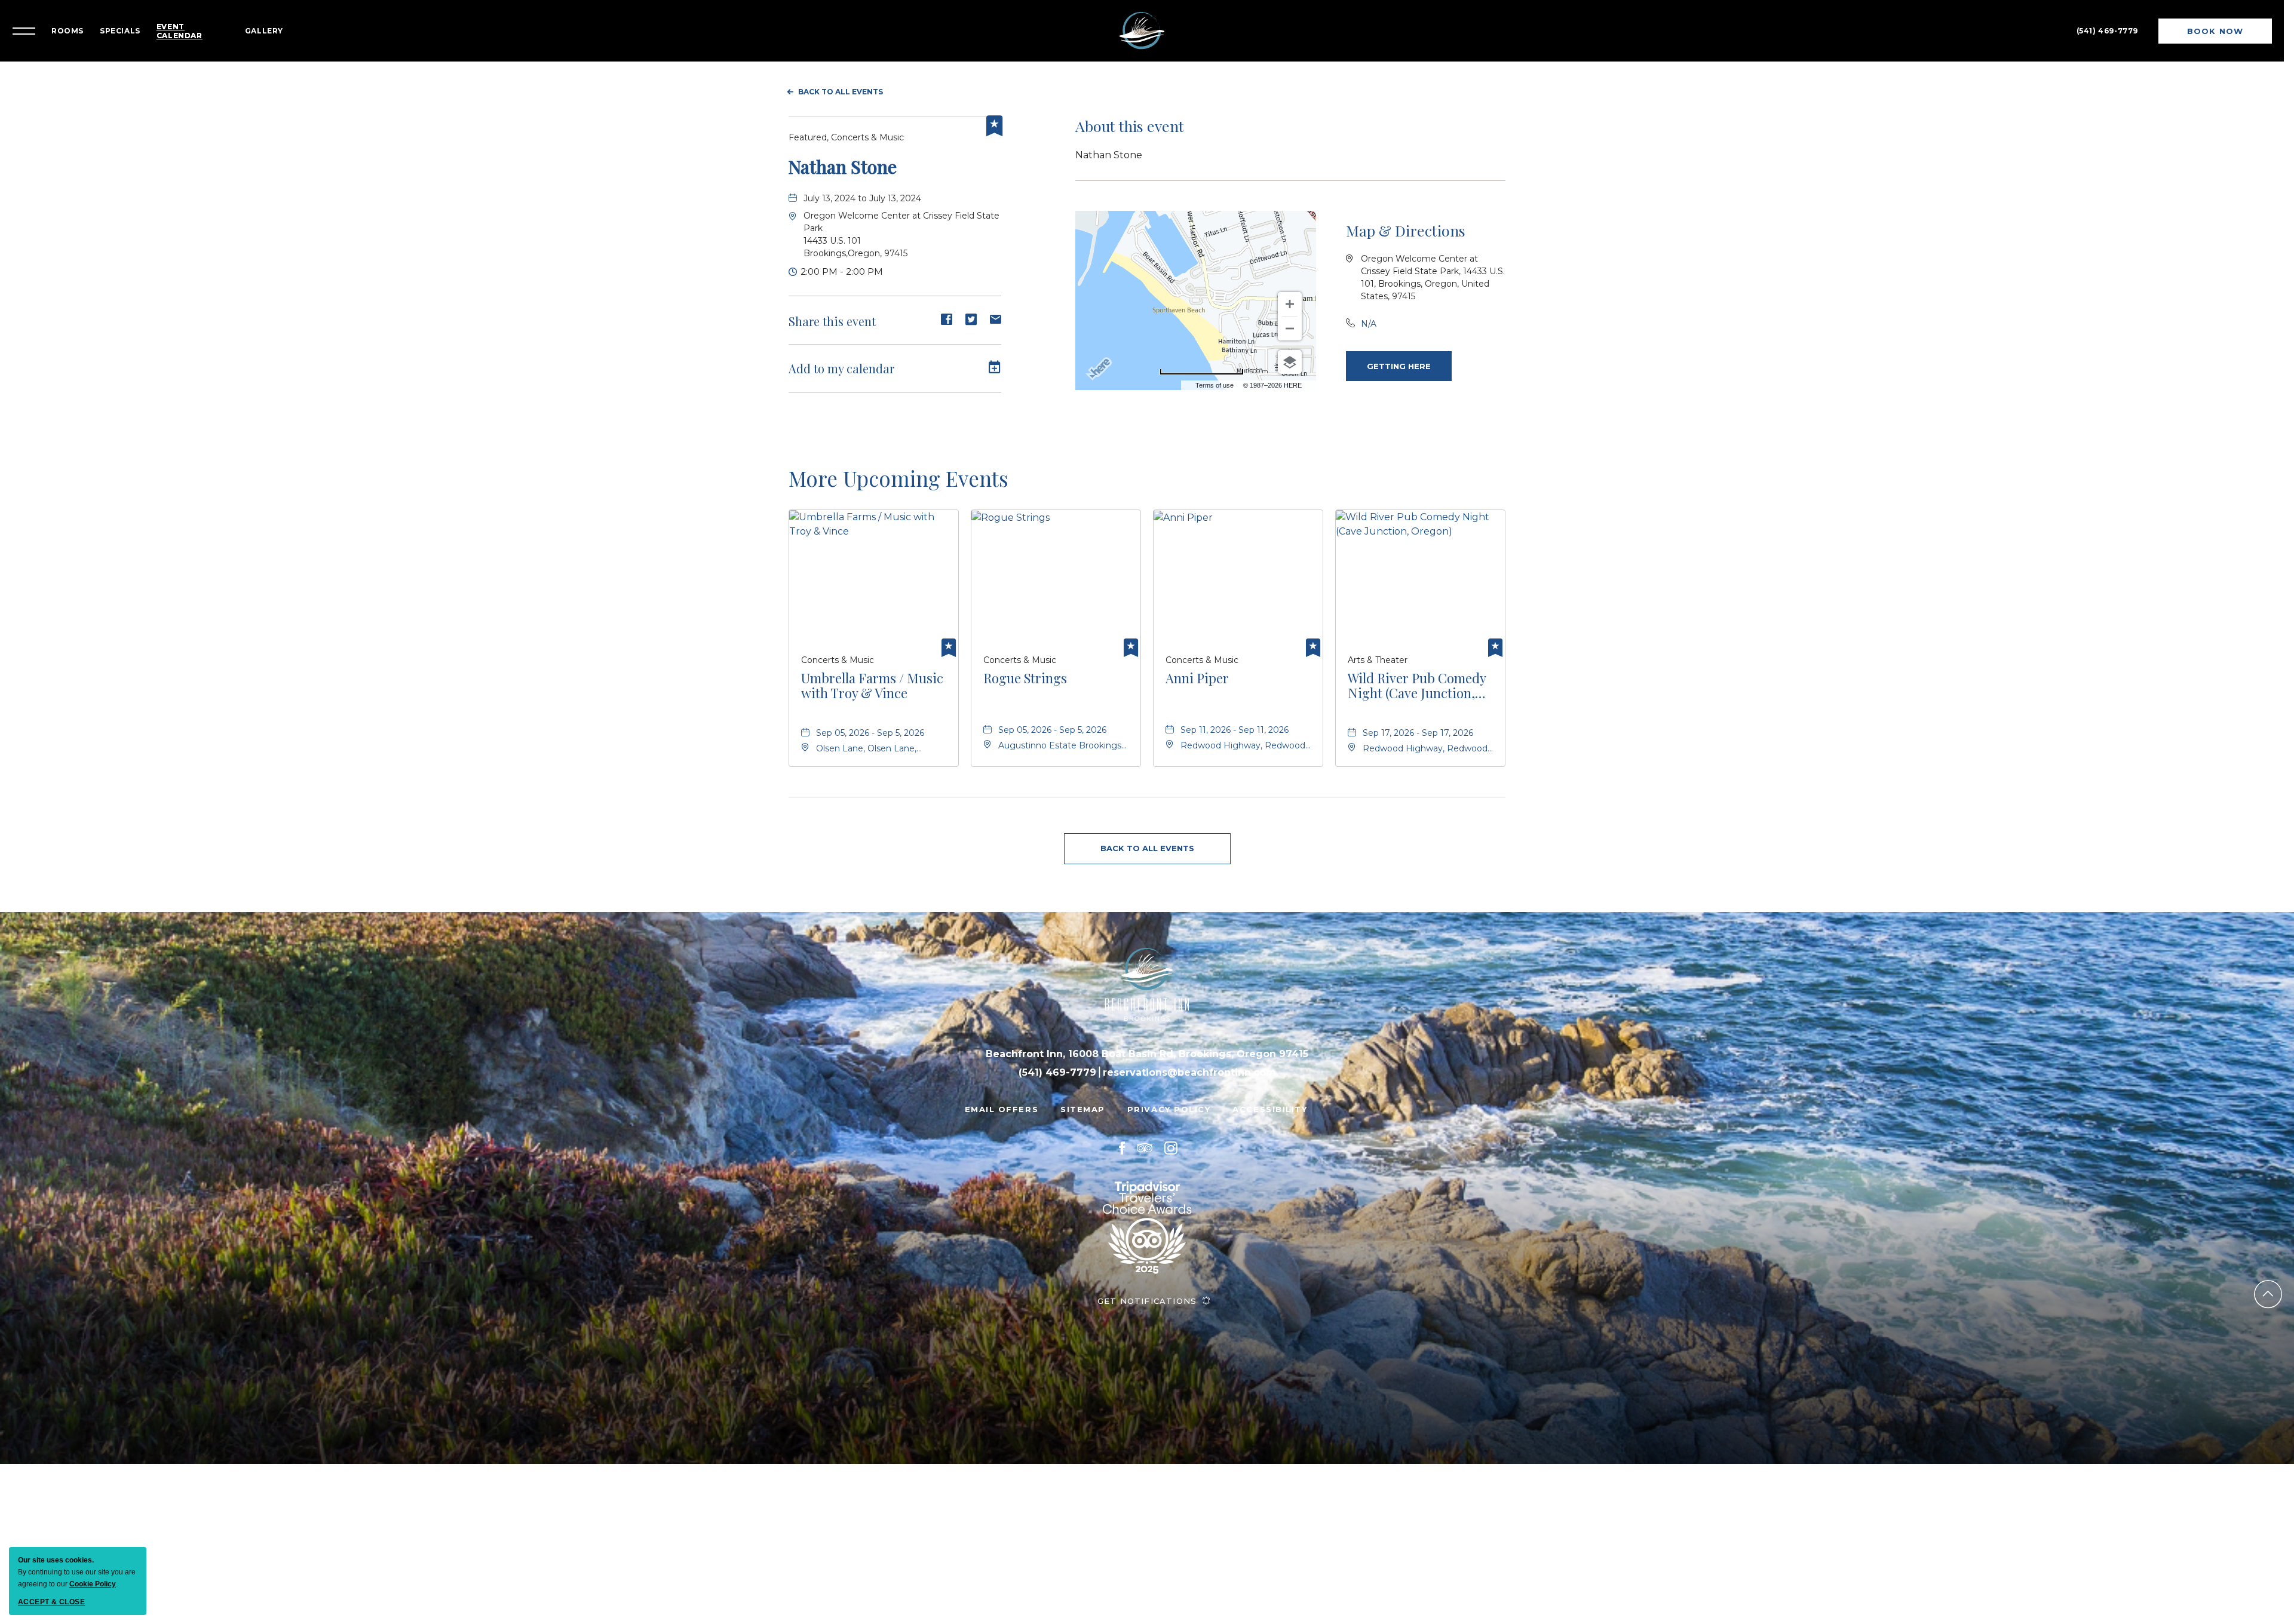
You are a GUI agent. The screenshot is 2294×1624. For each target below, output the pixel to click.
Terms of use (1215, 373)
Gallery (276, 25)
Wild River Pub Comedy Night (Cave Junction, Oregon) (1417, 674)
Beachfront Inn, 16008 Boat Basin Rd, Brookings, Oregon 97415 (1147, 1042)
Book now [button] (2213, 29)
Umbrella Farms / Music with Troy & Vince (872, 674)
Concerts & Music (838, 648)
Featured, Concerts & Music (846, 125)
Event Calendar (191, 25)
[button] (1399, 354)
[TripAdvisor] (1145, 1136)
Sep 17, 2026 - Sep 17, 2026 (1418, 721)
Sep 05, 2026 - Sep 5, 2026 (870, 721)
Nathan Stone (843, 155)
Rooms (79, 25)
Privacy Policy (1169, 1097)
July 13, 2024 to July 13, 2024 (862, 186)
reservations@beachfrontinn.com (1189, 1060)
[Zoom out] (1290, 317)
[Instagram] (1171, 1136)
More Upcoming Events (898, 466)
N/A (1369, 312)
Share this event (832, 309)
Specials (132, 25)
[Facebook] (1122, 1136)
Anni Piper (1197, 667)
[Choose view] (1290, 350)
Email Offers (1002, 1097)
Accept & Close (51, 1602)
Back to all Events (841, 80)
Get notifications (1147, 1289)
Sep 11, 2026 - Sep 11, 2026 (1235, 718)
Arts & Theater (1378, 648)
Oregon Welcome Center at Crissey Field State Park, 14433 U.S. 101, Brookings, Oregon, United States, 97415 (1433, 265)
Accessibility (1270, 1097)
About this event (1130, 114)
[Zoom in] (1290, 292)
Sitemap (1083, 1097)
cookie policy (93, 1584)
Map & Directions (1406, 218)
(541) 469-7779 (2106, 25)
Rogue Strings (1025, 667)
